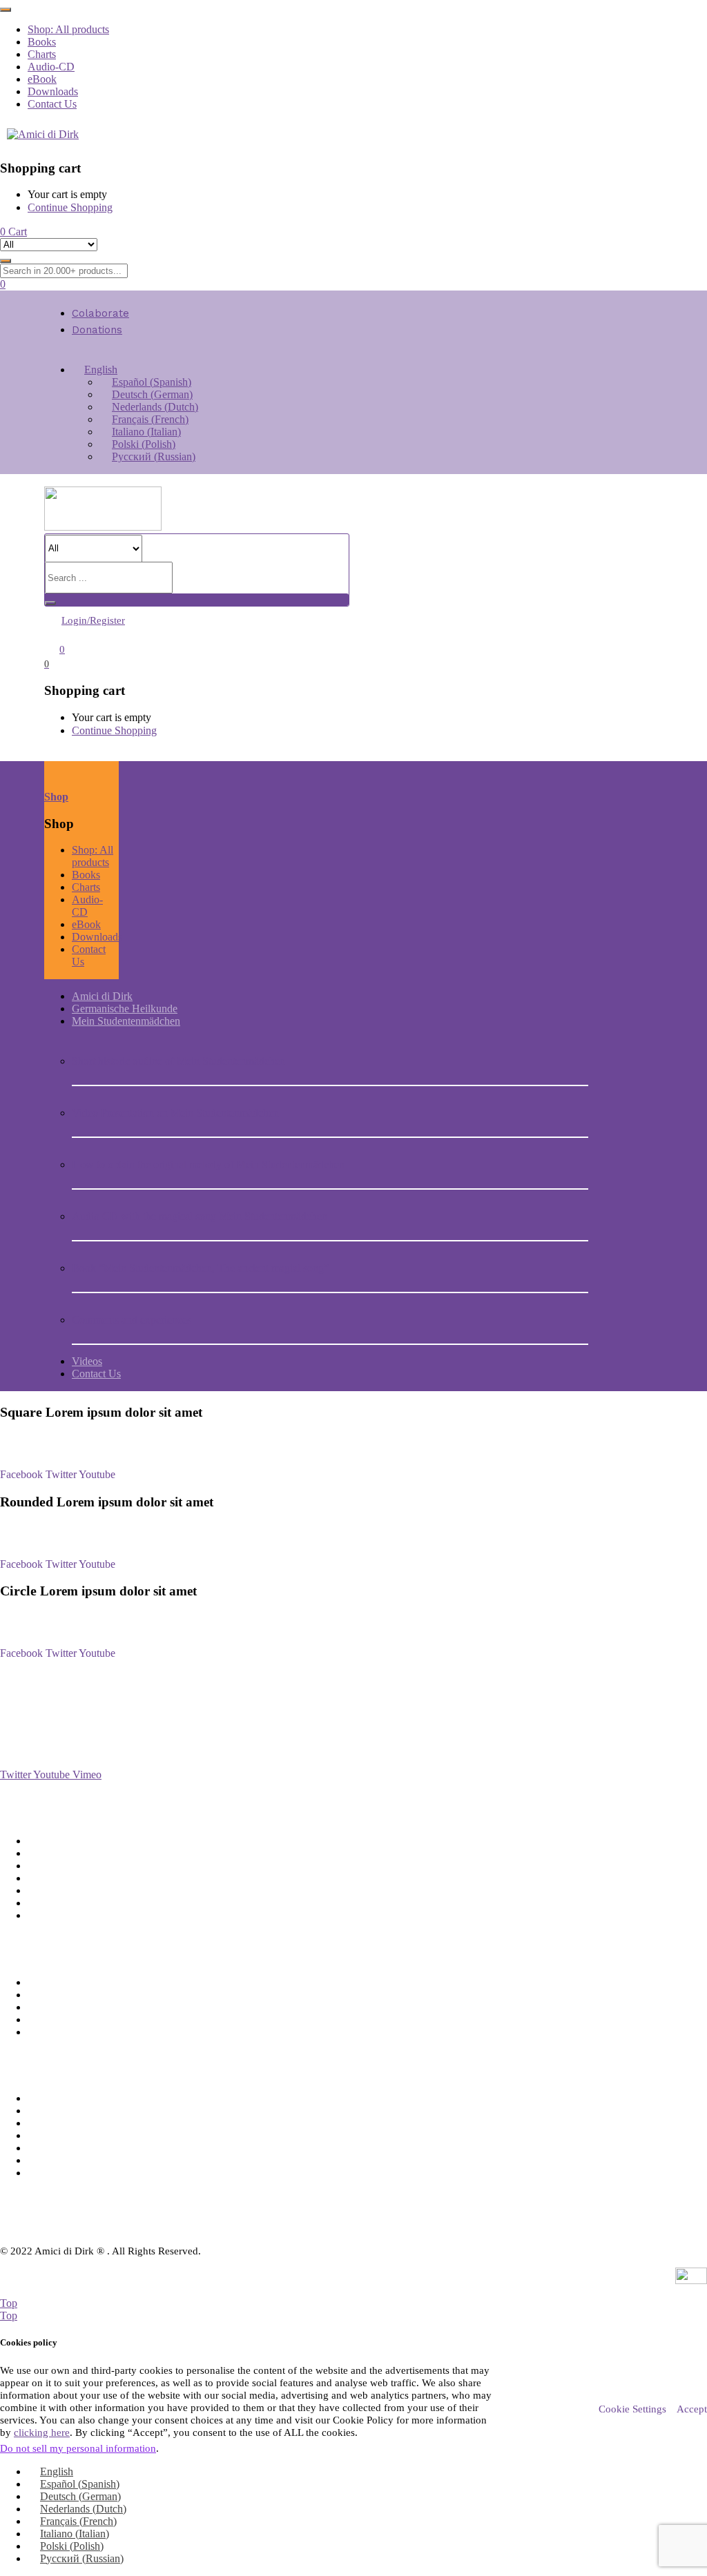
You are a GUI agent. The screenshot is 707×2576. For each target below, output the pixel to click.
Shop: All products (68, 29)
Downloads (53, 91)
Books (42, 42)
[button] (13, 232)
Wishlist (45, 1995)
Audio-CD (51, 67)
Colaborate (100, 313)
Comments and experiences (132, 1320)
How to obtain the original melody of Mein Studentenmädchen (208, 1164)
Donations (97, 330)
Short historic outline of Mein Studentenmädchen (178, 1061)
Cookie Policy (59, 1915)
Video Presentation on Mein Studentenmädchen (175, 1113)
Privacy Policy (59, 1890)
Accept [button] (692, 2409)
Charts (42, 54)
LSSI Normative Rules (77, 1878)
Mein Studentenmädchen (126, 1021)
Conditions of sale (67, 1853)
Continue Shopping (70, 207)
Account (46, 1982)
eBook (42, 79)
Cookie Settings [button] (632, 2409)
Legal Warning (60, 1903)
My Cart (46, 2007)
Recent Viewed (61, 2019)
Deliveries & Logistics (76, 1841)
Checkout (49, 2032)
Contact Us (52, 104)
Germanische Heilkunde (125, 1009)
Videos (87, 1361)
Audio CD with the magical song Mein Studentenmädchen (200, 1216)
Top (9, 2303)
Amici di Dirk (102, 996)
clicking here (42, 2432)
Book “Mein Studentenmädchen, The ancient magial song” (200, 1268)
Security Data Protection (81, 1866)
